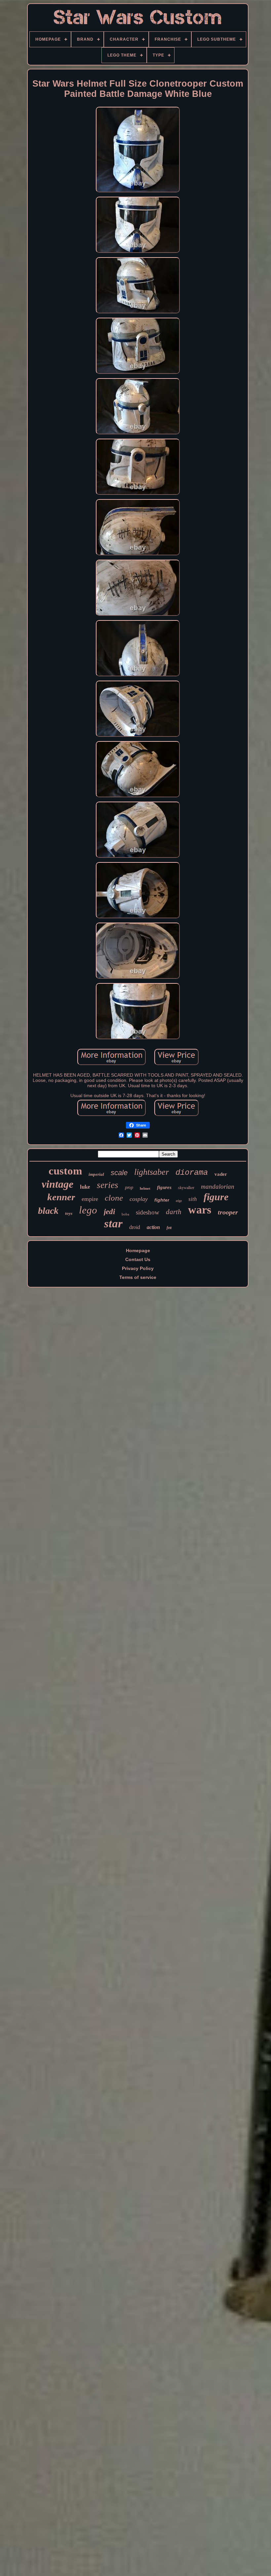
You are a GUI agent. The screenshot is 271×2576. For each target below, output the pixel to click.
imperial (96, 1174)
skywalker (186, 1188)
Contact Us (138, 1259)
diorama (192, 1173)
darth (174, 1212)
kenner (61, 1197)
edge (179, 1201)
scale (119, 1173)
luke (85, 1187)
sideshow (148, 1212)
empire (90, 1199)
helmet (145, 1188)
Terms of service (138, 1277)
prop (129, 1188)
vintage (58, 1184)
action (153, 1227)
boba (125, 1214)
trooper (228, 1212)
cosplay (139, 1199)
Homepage (138, 1250)
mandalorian (218, 1187)
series (108, 1185)
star (113, 1224)
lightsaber (152, 1172)
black (48, 1211)
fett (169, 1228)
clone (114, 1198)
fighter (162, 1200)
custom (65, 1171)
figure (216, 1197)
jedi (109, 1212)
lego (88, 1210)
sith (193, 1199)
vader (221, 1174)
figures (164, 1187)
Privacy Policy (138, 1268)
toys (69, 1213)
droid (135, 1227)
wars (200, 1210)
